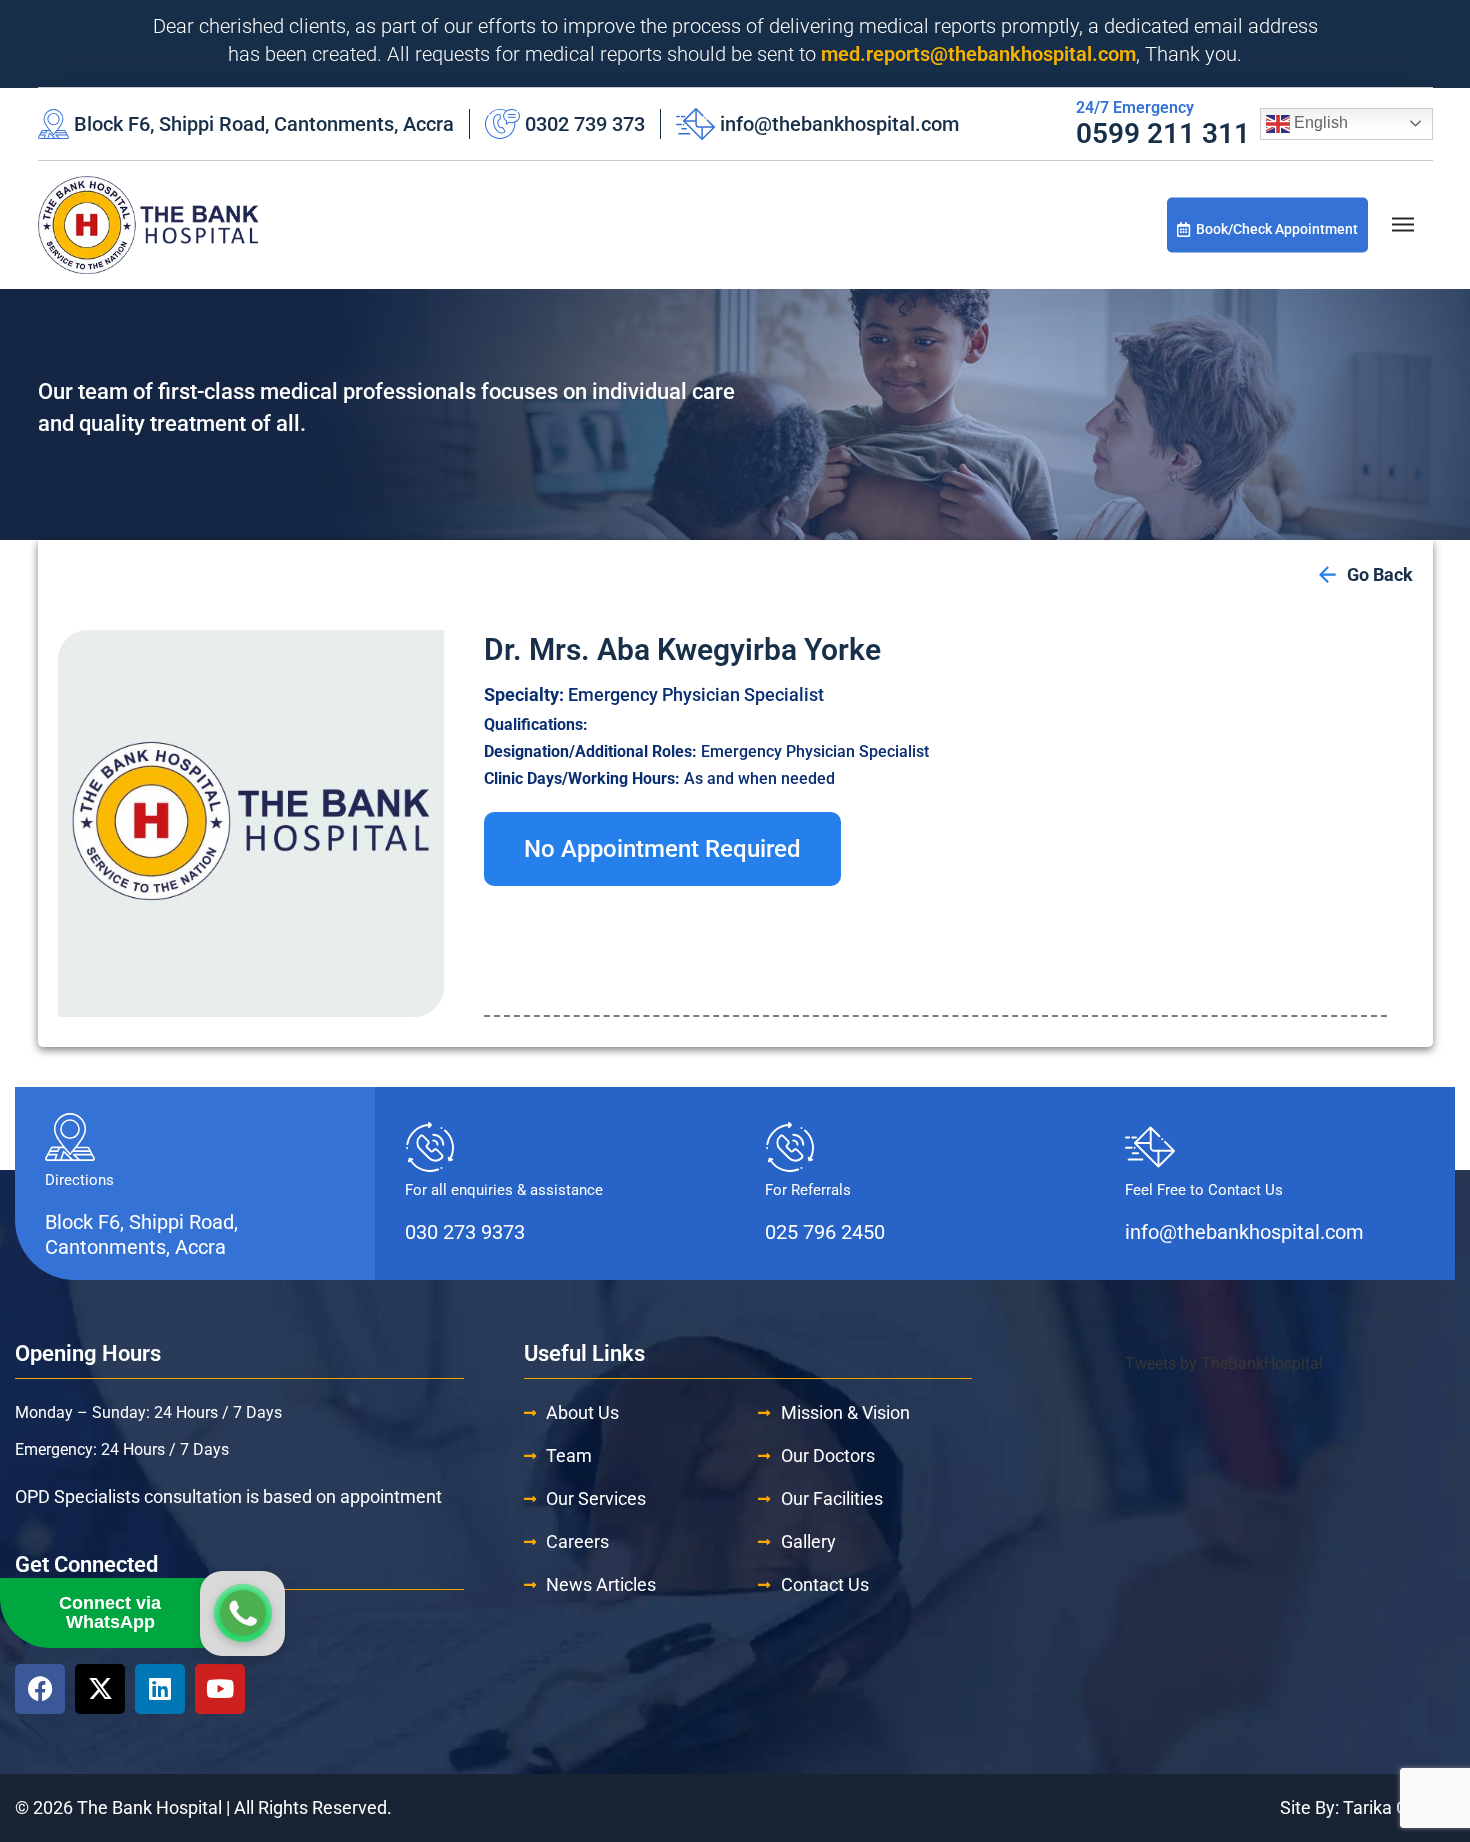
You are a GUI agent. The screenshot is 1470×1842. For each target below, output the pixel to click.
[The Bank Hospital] (148, 225)
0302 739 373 (585, 124)
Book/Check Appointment (1277, 228)
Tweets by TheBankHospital (1224, 1363)
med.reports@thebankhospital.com (978, 54)
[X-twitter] (100, 1689)
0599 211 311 (1163, 133)
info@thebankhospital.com (839, 124)
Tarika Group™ (1399, 1807)
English (1319, 122)
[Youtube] (220, 1689)
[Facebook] (40, 1689)
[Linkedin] (160, 1689)
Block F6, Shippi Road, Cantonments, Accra (264, 124)
